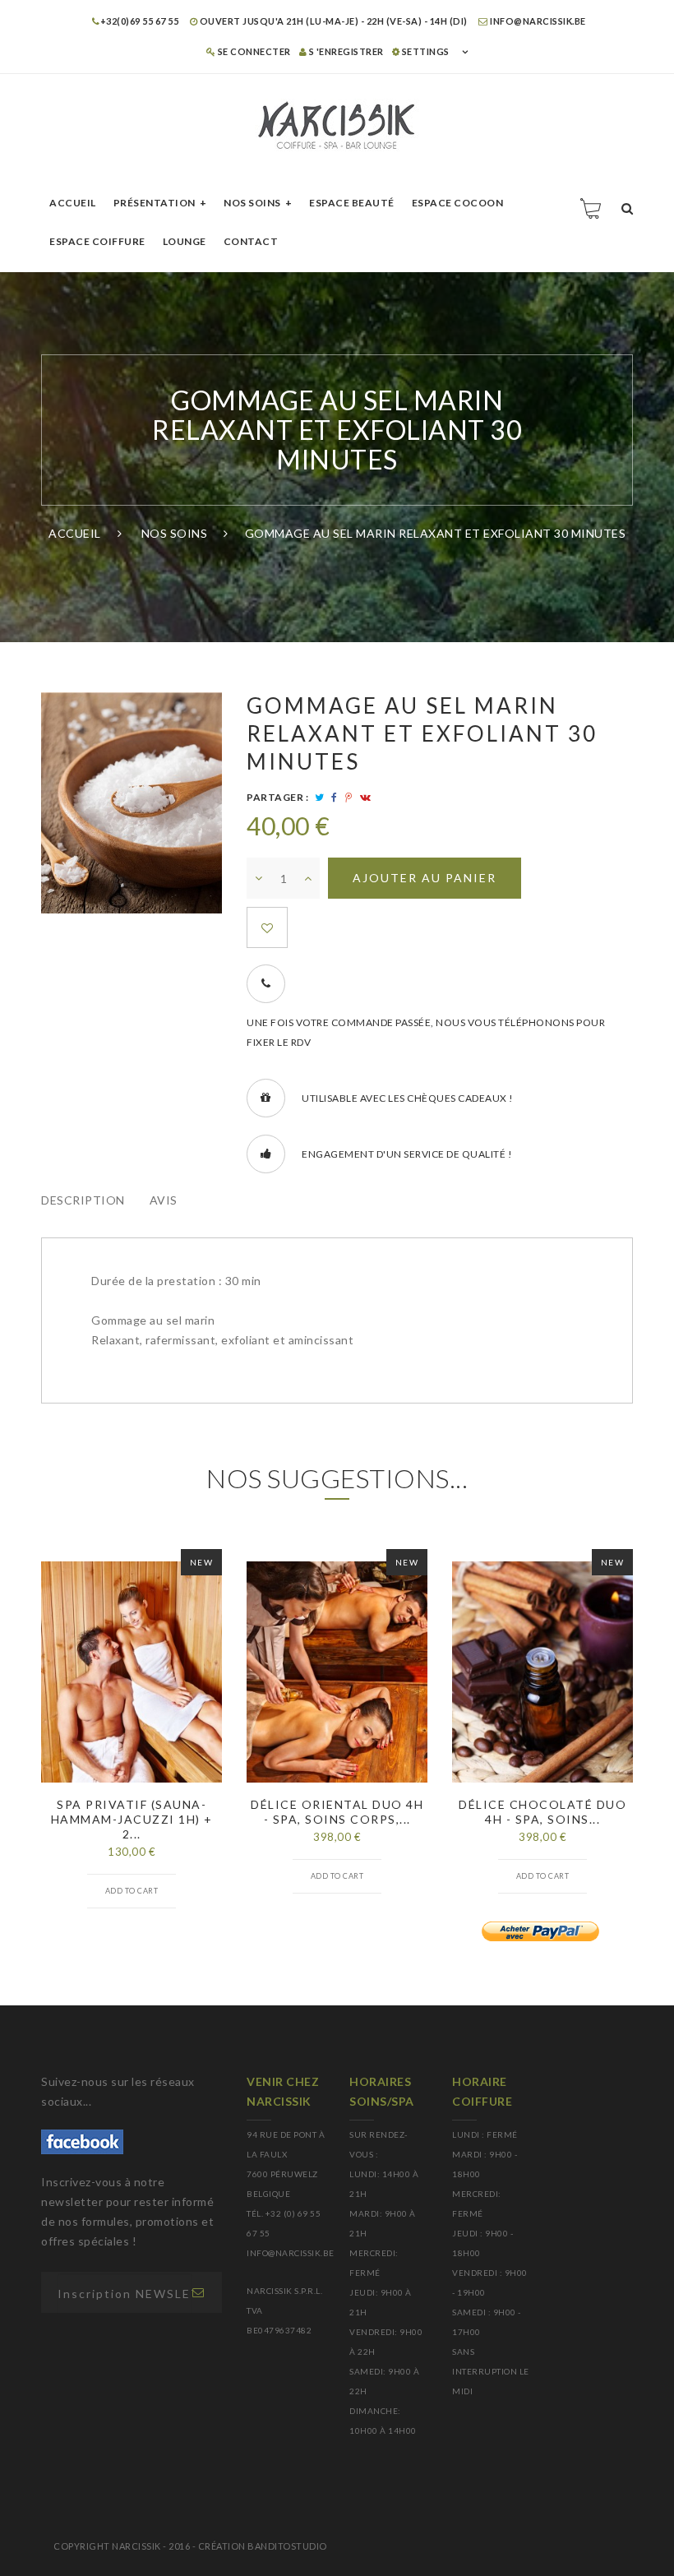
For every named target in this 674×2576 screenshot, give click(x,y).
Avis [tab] (164, 1200)
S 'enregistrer (345, 51)
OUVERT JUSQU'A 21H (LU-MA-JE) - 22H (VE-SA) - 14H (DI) (332, 21)
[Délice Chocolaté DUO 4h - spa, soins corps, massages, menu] (542, 1672)
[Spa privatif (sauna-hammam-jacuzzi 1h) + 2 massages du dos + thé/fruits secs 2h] (132, 1672)
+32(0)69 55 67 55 (139, 21)
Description (83, 1200)
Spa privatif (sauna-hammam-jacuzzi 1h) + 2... (132, 1819)
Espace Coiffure (97, 241)
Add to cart (132, 1891)
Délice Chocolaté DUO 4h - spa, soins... (542, 1812)
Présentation (155, 203)
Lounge (185, 241)
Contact (251, 241)
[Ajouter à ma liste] (267, 927)
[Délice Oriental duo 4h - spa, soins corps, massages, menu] (337, 1672)
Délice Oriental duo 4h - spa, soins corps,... (337, 1812)
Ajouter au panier (425, 878)
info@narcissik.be (537, 21)
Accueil (73, 203)
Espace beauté (352, 203)
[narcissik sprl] (337, 125)
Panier (592, 208)
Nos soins (252, 203)
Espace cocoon (458, 203)
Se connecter (253, 51)
